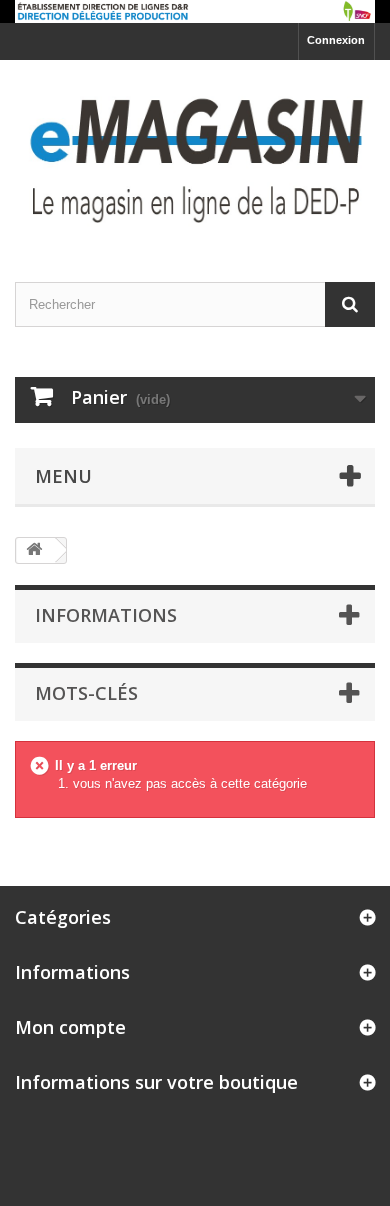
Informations (106, 615)
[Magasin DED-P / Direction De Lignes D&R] (195, 11)
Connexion (336, 40)
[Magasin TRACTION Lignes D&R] (195, 153)
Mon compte (70, 1027)
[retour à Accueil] (36, 550)
